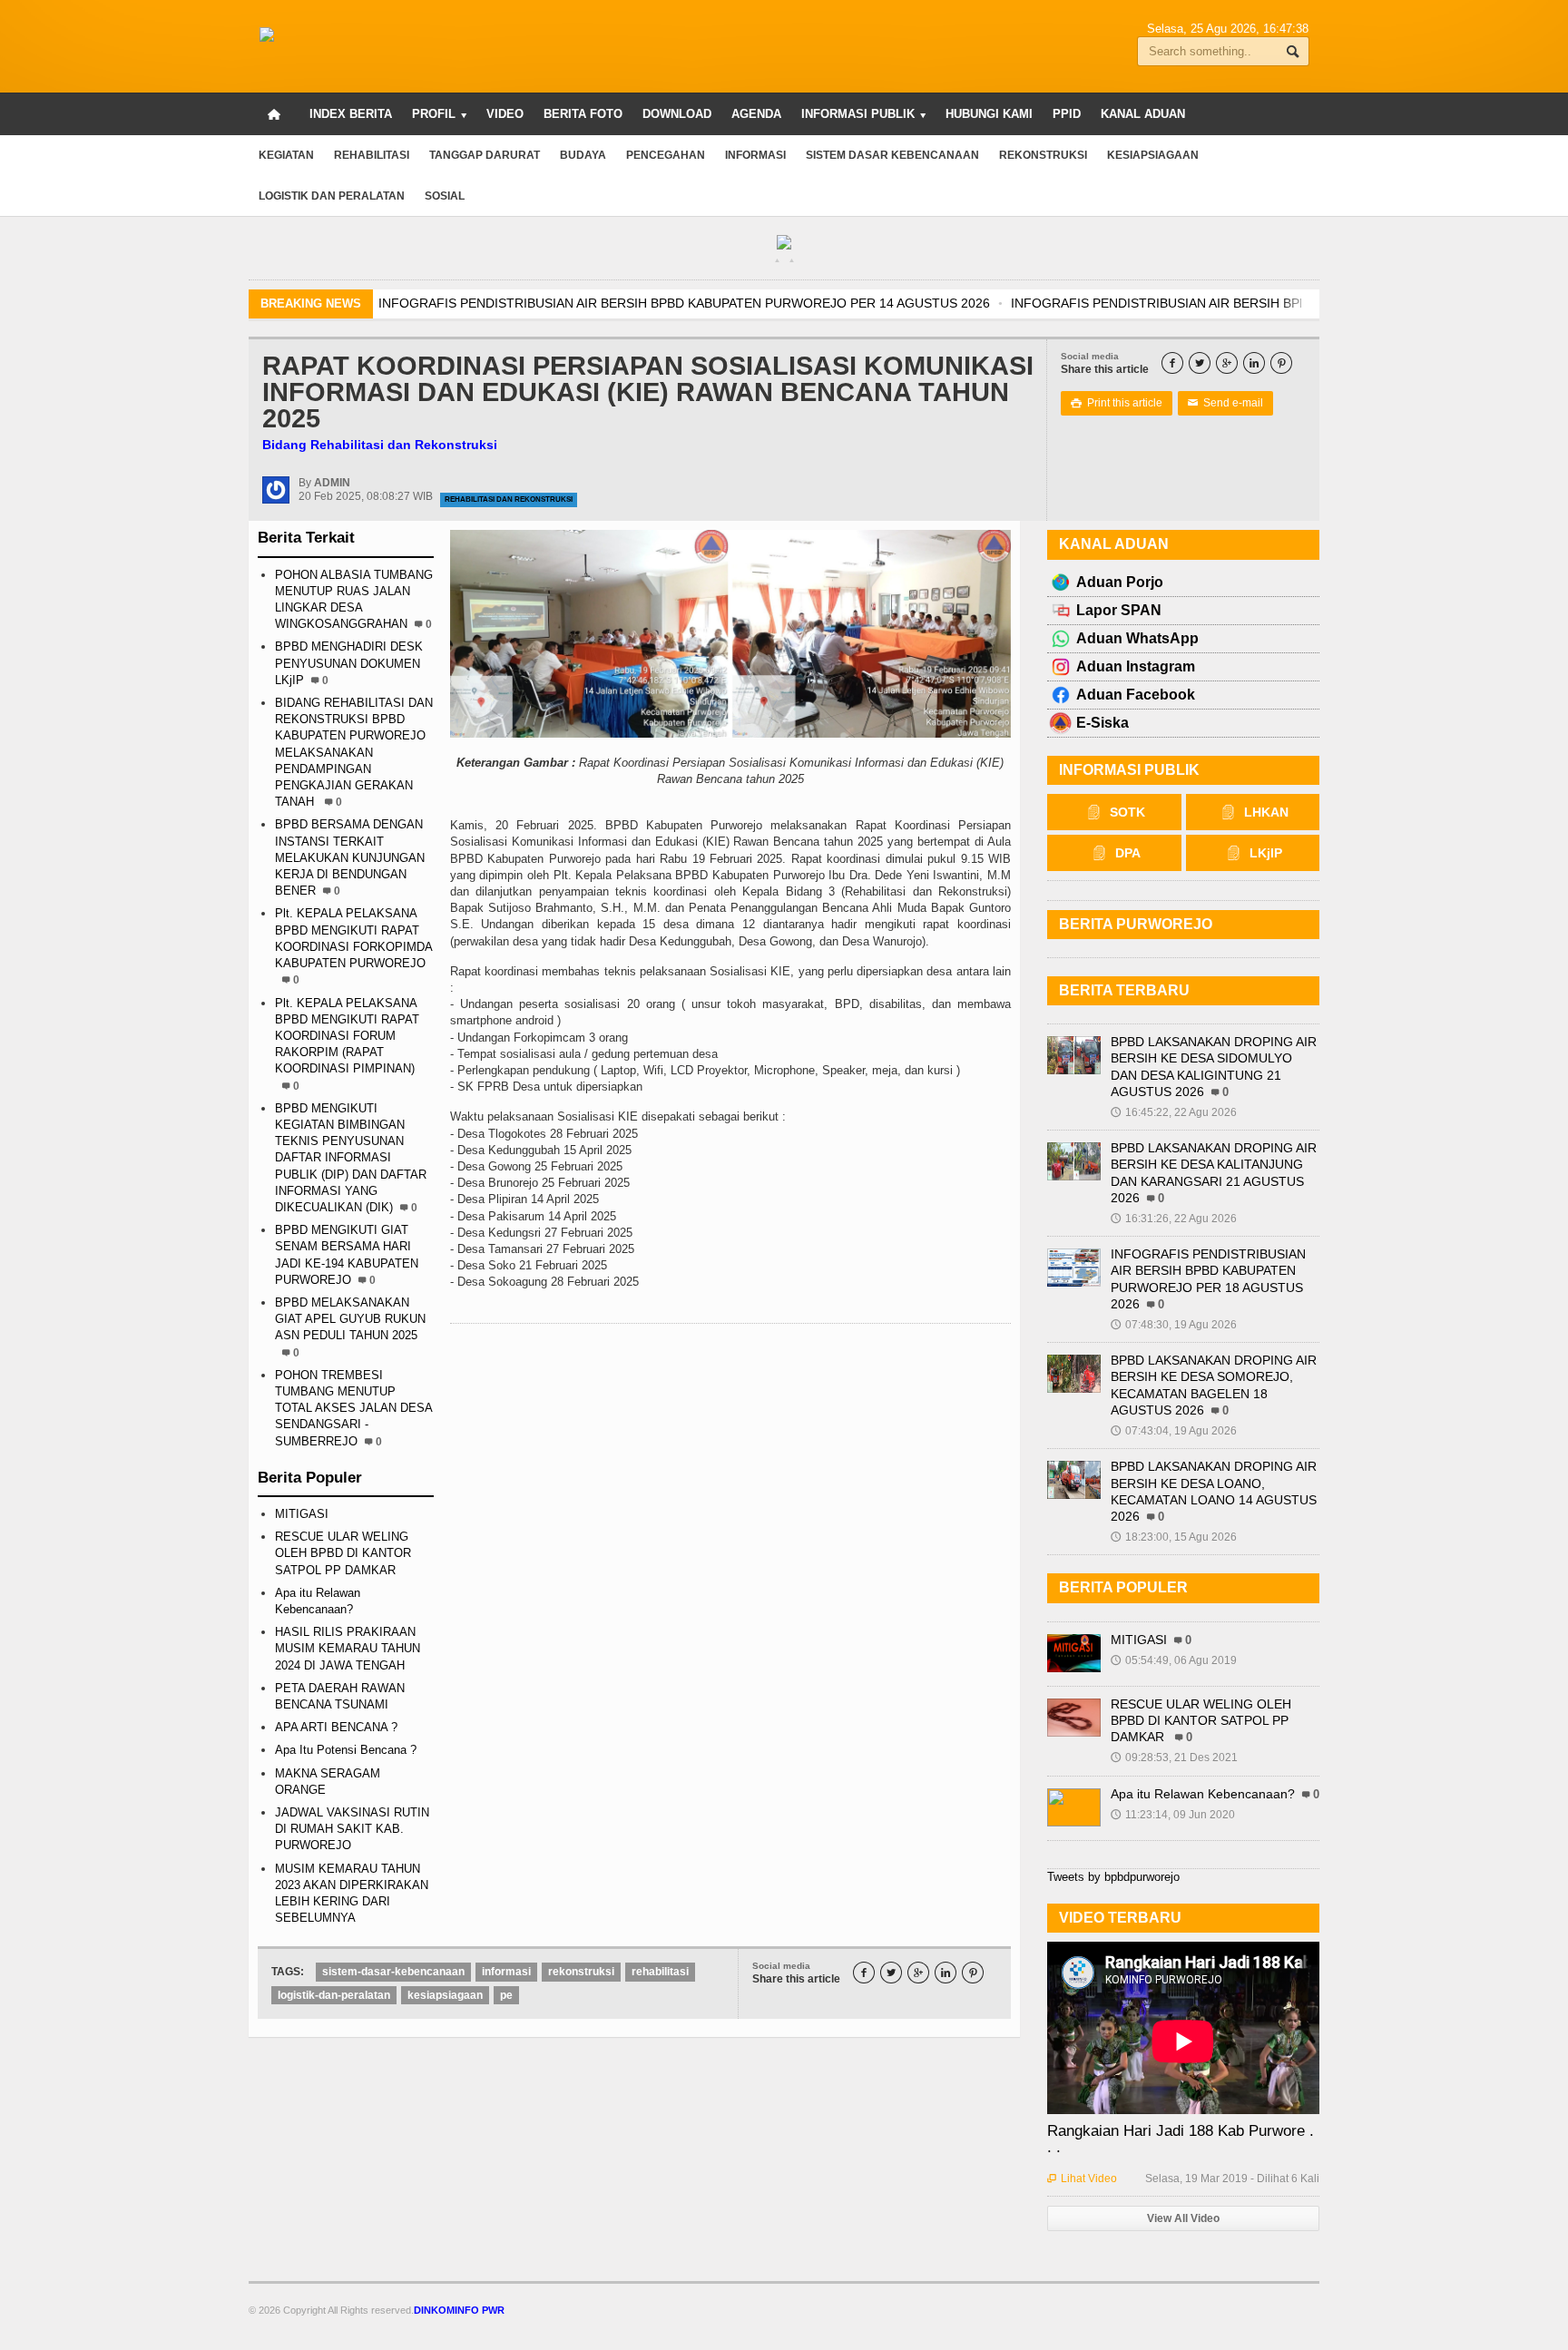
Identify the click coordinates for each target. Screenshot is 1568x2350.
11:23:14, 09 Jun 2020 (1173, 1815)
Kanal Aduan (1143, 114)
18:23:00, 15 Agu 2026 (1174, 1537)
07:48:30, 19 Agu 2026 (1174, 1325)
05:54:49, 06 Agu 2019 (1174, 1660)
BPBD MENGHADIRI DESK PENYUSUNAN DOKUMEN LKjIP (349, 663)
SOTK (1127, 812)
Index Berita (351, 114)
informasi (506, 1972)
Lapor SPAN (1119, 610)
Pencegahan (666, 155)
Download (677, 114)
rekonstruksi (581, 1972)
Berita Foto (583, 114)
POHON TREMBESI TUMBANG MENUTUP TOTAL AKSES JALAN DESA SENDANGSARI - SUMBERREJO (353, 1408)
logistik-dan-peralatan (334, 1995)
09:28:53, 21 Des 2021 (1174, 1758)
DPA (1128, 853)
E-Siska (1102, 723)
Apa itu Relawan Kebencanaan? (1203, 1794)
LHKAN (1266, 812)
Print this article (1117, 403)
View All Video (1183, 2218)
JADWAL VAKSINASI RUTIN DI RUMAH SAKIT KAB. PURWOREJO (352, 1829)
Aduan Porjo (1120, 582)
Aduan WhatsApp (1137, 638)
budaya (583, 155)
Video (505, 114)
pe (506, 1995)
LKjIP (1266, 853)
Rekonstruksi (1043, 155)
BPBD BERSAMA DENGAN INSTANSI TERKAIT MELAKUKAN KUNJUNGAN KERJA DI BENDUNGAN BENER (350, 857)
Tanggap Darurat (485, 155)
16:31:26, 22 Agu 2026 (1174, 1219)
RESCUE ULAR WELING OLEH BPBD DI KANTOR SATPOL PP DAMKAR (343, 1553)
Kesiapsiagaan (1153, 155)
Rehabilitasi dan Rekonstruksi (509, 499)
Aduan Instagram (1136, 666)
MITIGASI (302, 1514)
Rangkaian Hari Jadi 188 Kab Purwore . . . (1181, 2139)
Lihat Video (1082, 2179)
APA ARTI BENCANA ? (336, 1727)
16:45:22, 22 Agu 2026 (1174, 1112)
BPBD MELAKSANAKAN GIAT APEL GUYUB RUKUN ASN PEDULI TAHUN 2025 (350, 1319)
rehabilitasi (660, 1972)
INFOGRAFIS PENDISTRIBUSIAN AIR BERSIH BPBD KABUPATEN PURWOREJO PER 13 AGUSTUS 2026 (851, 303)
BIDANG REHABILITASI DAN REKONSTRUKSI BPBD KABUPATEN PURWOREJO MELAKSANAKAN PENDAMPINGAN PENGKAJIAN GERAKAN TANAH (354, 752)
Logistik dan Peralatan (332, 196)
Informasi (755, 155)
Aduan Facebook (1136, 695)
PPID (1067, 114)
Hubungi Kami (989, 114)
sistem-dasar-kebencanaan (393, 1972)
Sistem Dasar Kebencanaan (892, 155)
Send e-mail (1225, 403)
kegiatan (286, 155)
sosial (445, 196)
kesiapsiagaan (445, 1995)
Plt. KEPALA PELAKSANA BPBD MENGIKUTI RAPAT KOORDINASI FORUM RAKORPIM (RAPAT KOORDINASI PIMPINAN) (347, 1036)
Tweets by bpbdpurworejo (1113, 1877)
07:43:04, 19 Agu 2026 (1174, 1431)
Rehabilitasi (372, 155)
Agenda (756, 114)
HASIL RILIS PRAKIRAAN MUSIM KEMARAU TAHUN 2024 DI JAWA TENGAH (348, 1648)
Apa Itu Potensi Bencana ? (346, 1750)
